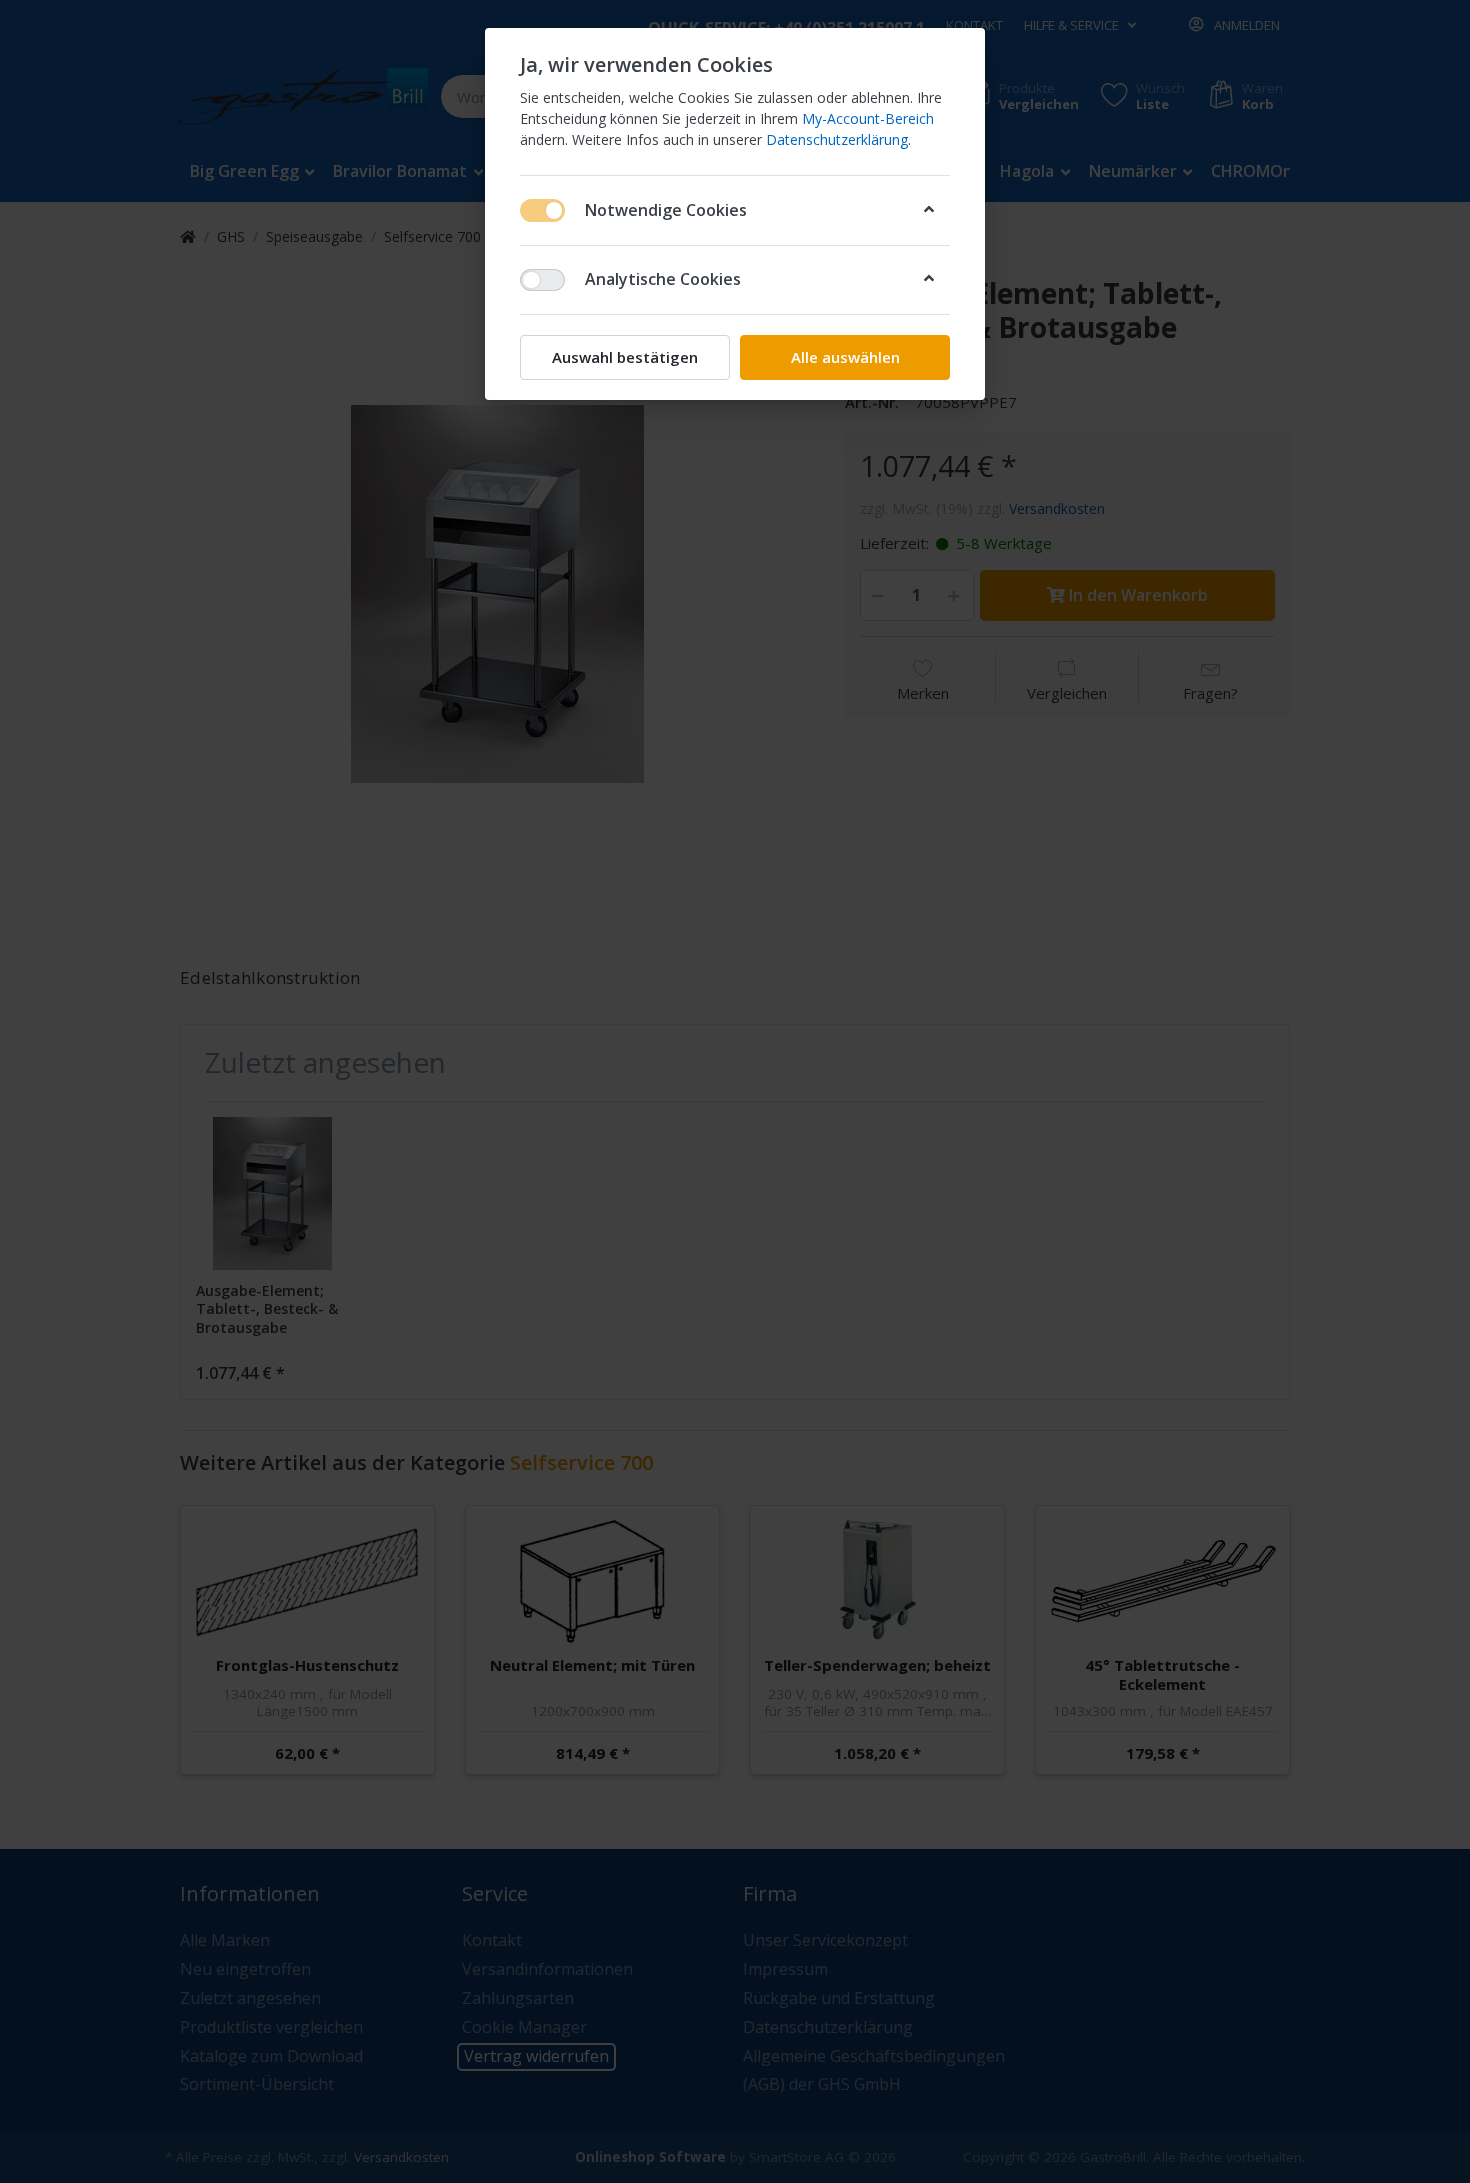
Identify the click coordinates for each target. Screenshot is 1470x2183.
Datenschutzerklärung (837, 139)
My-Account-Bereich (868, 118)
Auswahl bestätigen (625, 357)
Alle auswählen (845, 357)
